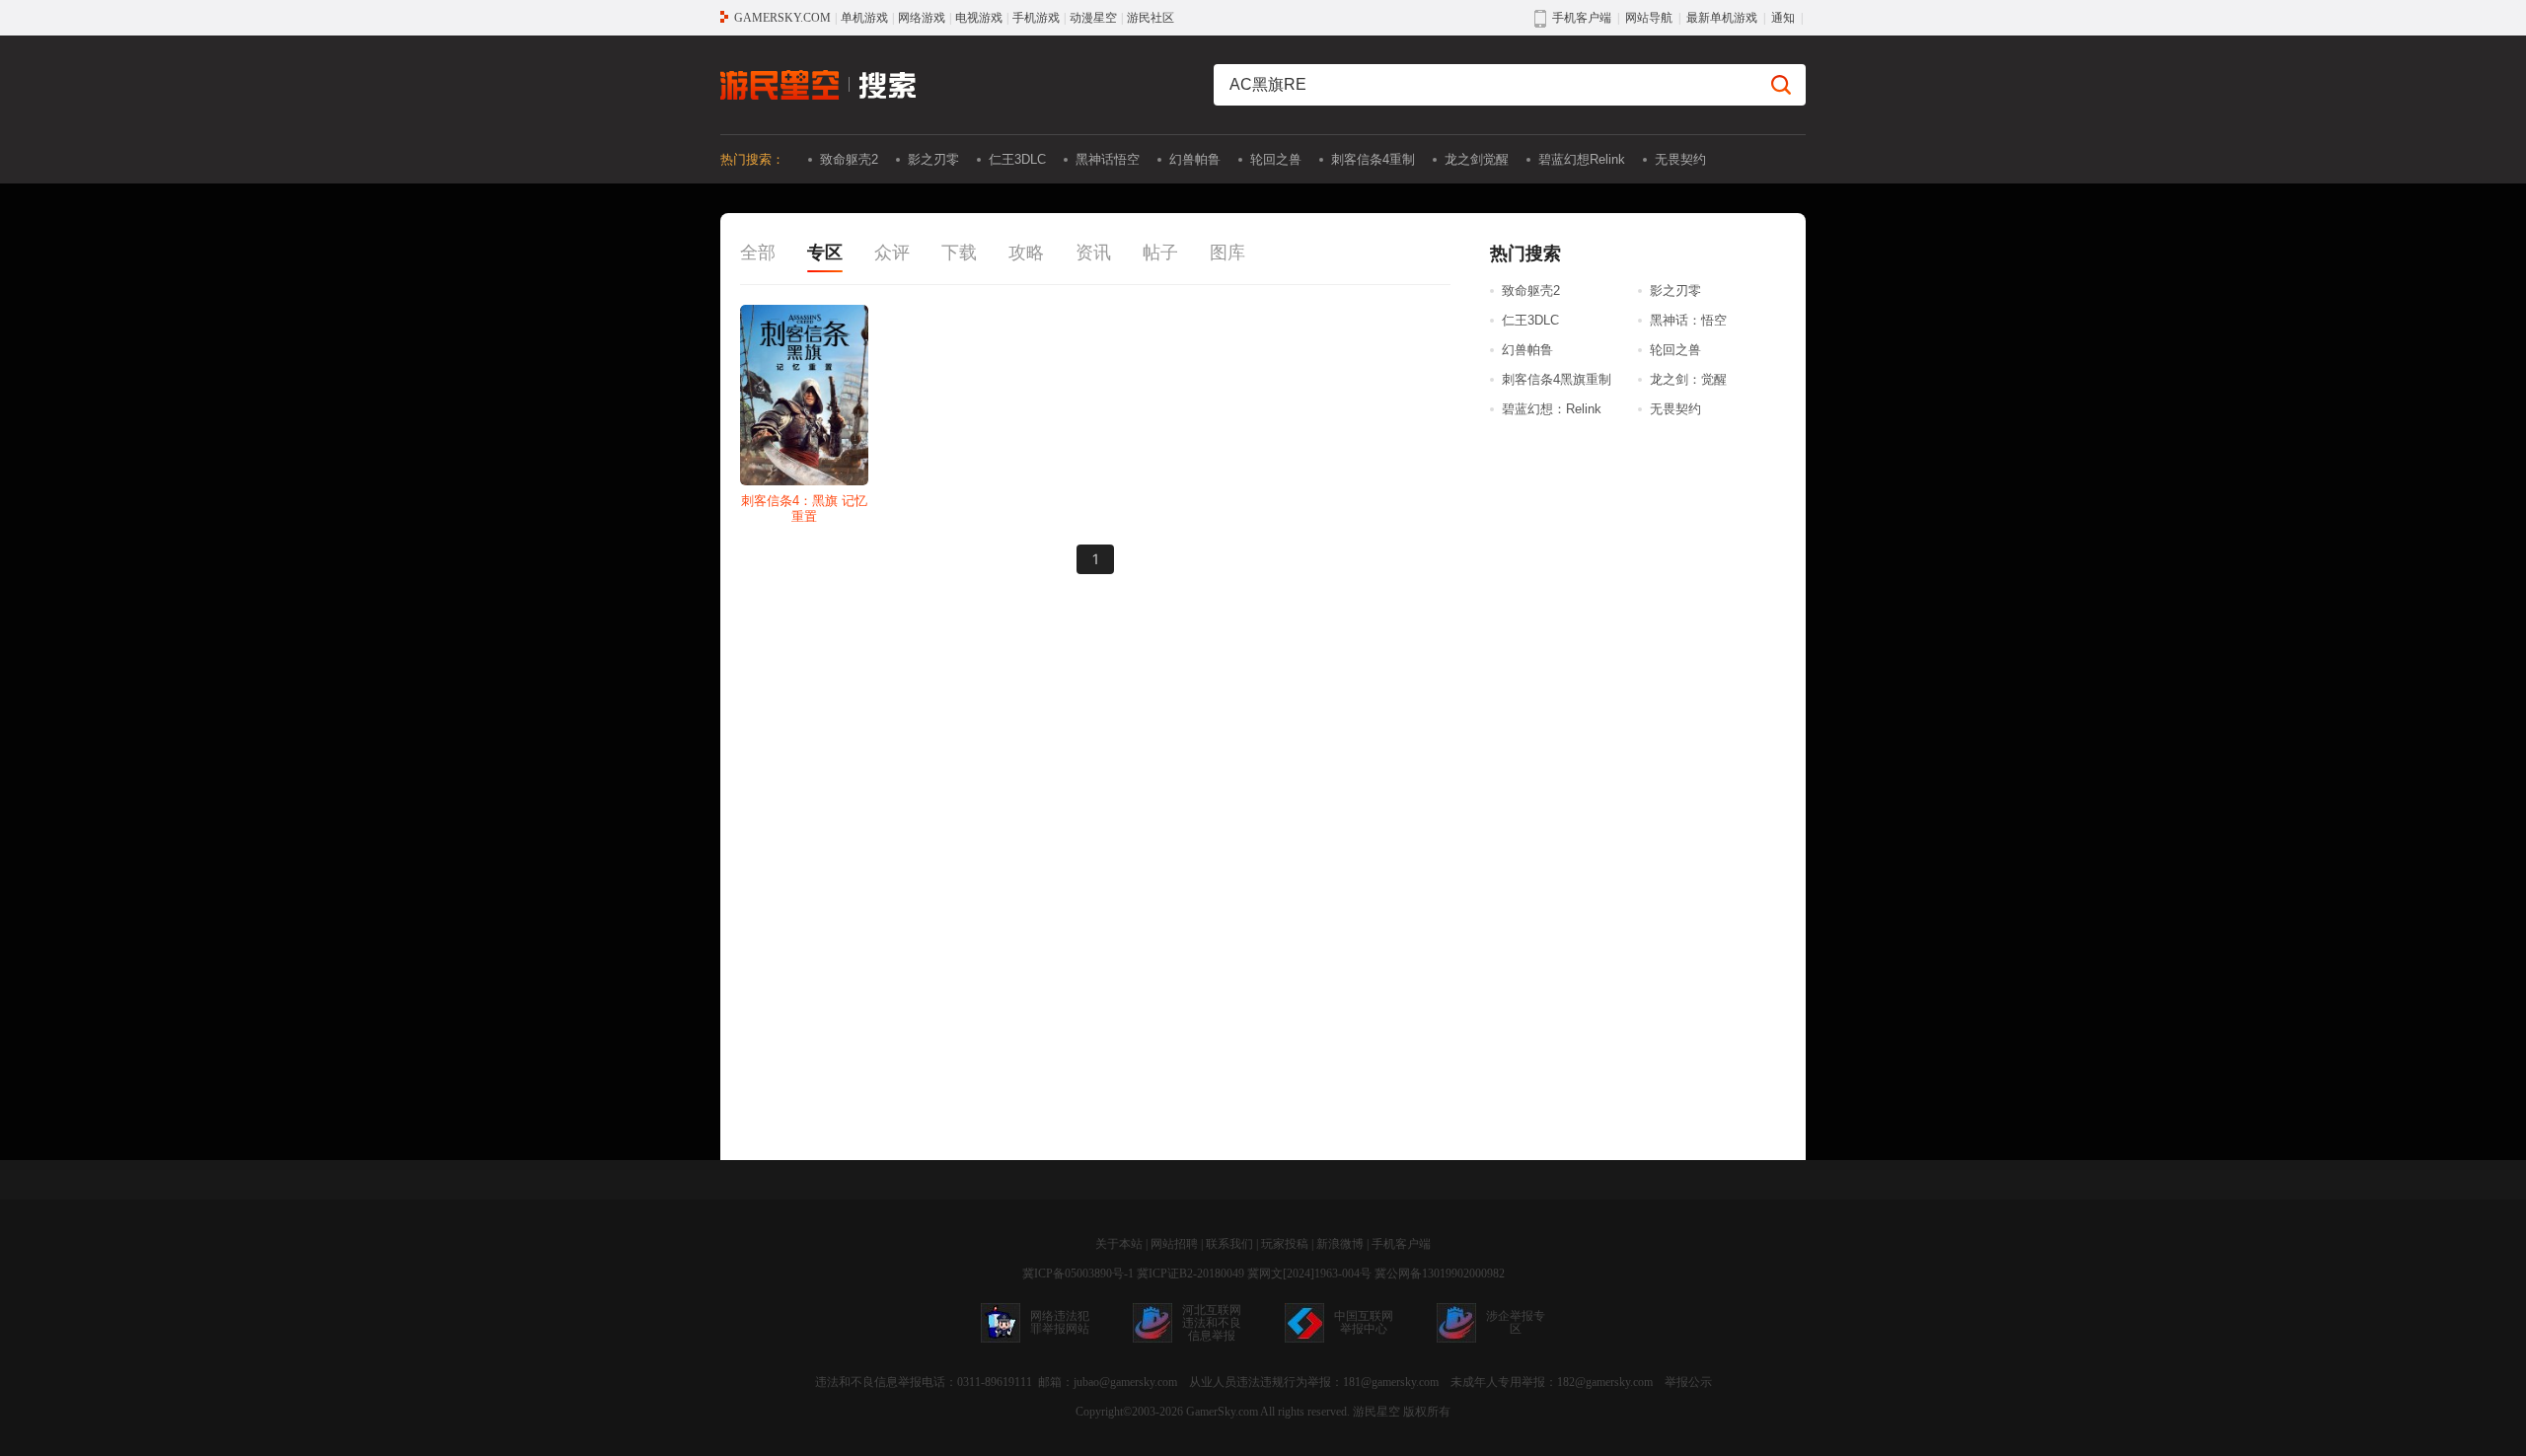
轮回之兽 (1276, 159)
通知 (1783, 18)
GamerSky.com (1222, 1412)
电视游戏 (979, 18)
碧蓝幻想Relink (1582, 159)
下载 (959, 253)
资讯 (1093, 253)
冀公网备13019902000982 (1440, 1274)
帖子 (1160, 253)
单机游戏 (864, 18)
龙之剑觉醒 (1477, 159)
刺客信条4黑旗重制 (1557, 379)
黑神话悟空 (1108, 159)
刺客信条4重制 (1373, 159)
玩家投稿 (1285, 1244)
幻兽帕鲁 (1195, 159)
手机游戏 (1036, 18)
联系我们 (1229, 1244)
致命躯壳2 (849, 159)
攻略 (1026, 253)
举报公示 (1688, 1382)
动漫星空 (1093, 18)
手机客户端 (1401, 1244)
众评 (892, 253)
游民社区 (1151, 18)
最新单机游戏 (1722, 18)
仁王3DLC (1017, 159)
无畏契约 (1680, 159)
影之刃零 (933, 159)
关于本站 (1119, 1244)
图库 (1227, 253)
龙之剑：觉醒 (1688, 379)
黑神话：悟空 (1688, 320)
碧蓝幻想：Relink (1552, 409)
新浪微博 (1340, 1244)
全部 (758, 253)
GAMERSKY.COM (782, 18)
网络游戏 (922, 18)
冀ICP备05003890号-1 (1078, 1274)
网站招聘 (1174, 1244)
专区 (825, 253)
